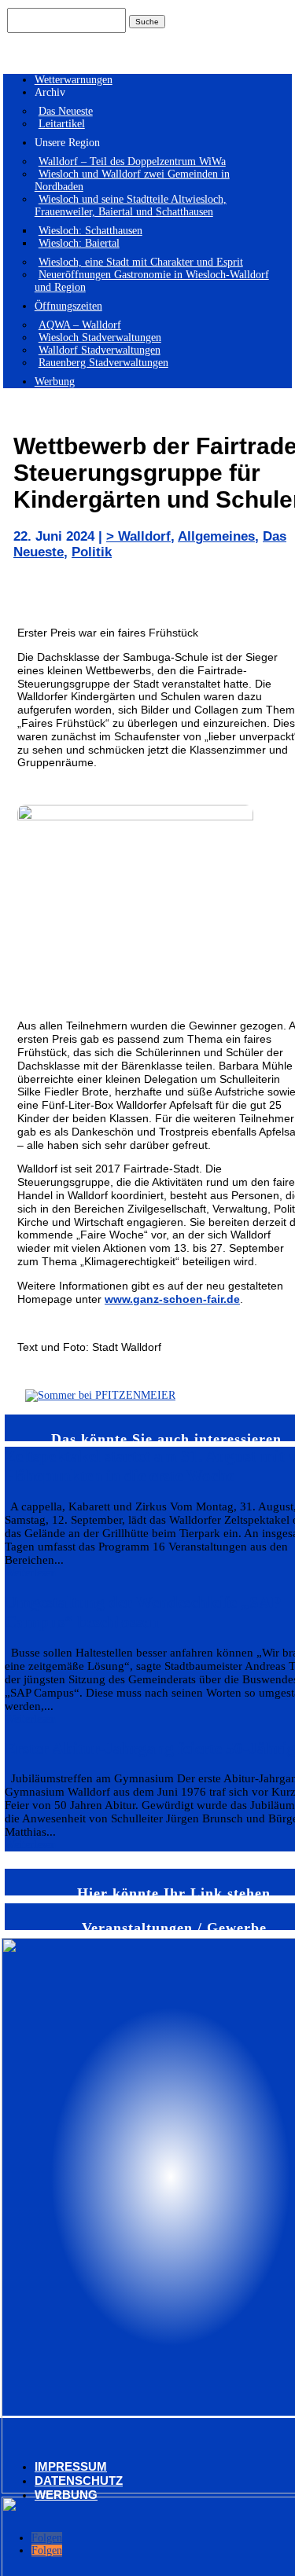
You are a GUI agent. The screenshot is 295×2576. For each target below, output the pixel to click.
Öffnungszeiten (68, 306)
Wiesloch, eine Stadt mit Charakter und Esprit (141, 262)
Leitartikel (62, 124)
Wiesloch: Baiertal (79, 243)
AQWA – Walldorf (80, 325)
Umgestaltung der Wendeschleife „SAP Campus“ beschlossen (143, 1612)
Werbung (55, 382)
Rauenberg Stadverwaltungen (103, 363)
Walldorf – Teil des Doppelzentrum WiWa (132, 161)
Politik (92, 552)
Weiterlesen (30, 1573)
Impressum (71, 2466)
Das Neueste (66, 111)
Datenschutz (79, 2481)
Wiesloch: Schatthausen (90, 231)
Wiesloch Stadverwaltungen (100, 338)
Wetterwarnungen (74, 80)
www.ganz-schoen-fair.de (172, 1299)
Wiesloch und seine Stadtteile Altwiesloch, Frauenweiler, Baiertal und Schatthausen (131, 205)
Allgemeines (216, 536)
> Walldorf (138, 536)
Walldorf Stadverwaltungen (100, 350)
